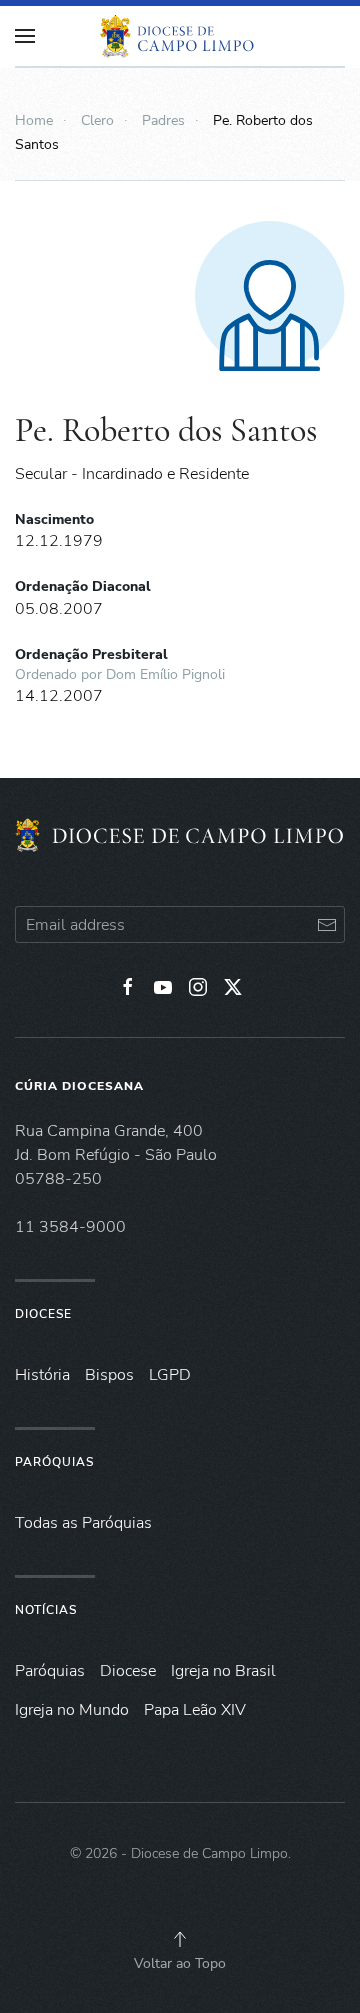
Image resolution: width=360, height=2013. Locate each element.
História (42, 1375)
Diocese (43, 1314)
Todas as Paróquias (83, 1523)
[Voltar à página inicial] (180, 36)
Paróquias (54, 1462)
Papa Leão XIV (195, 1710)
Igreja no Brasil (223, 1671)
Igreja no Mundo (72, 1710)
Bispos (109, 1375)
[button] (180, 1939)
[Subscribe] (326, 924)
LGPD (170, 1375)
